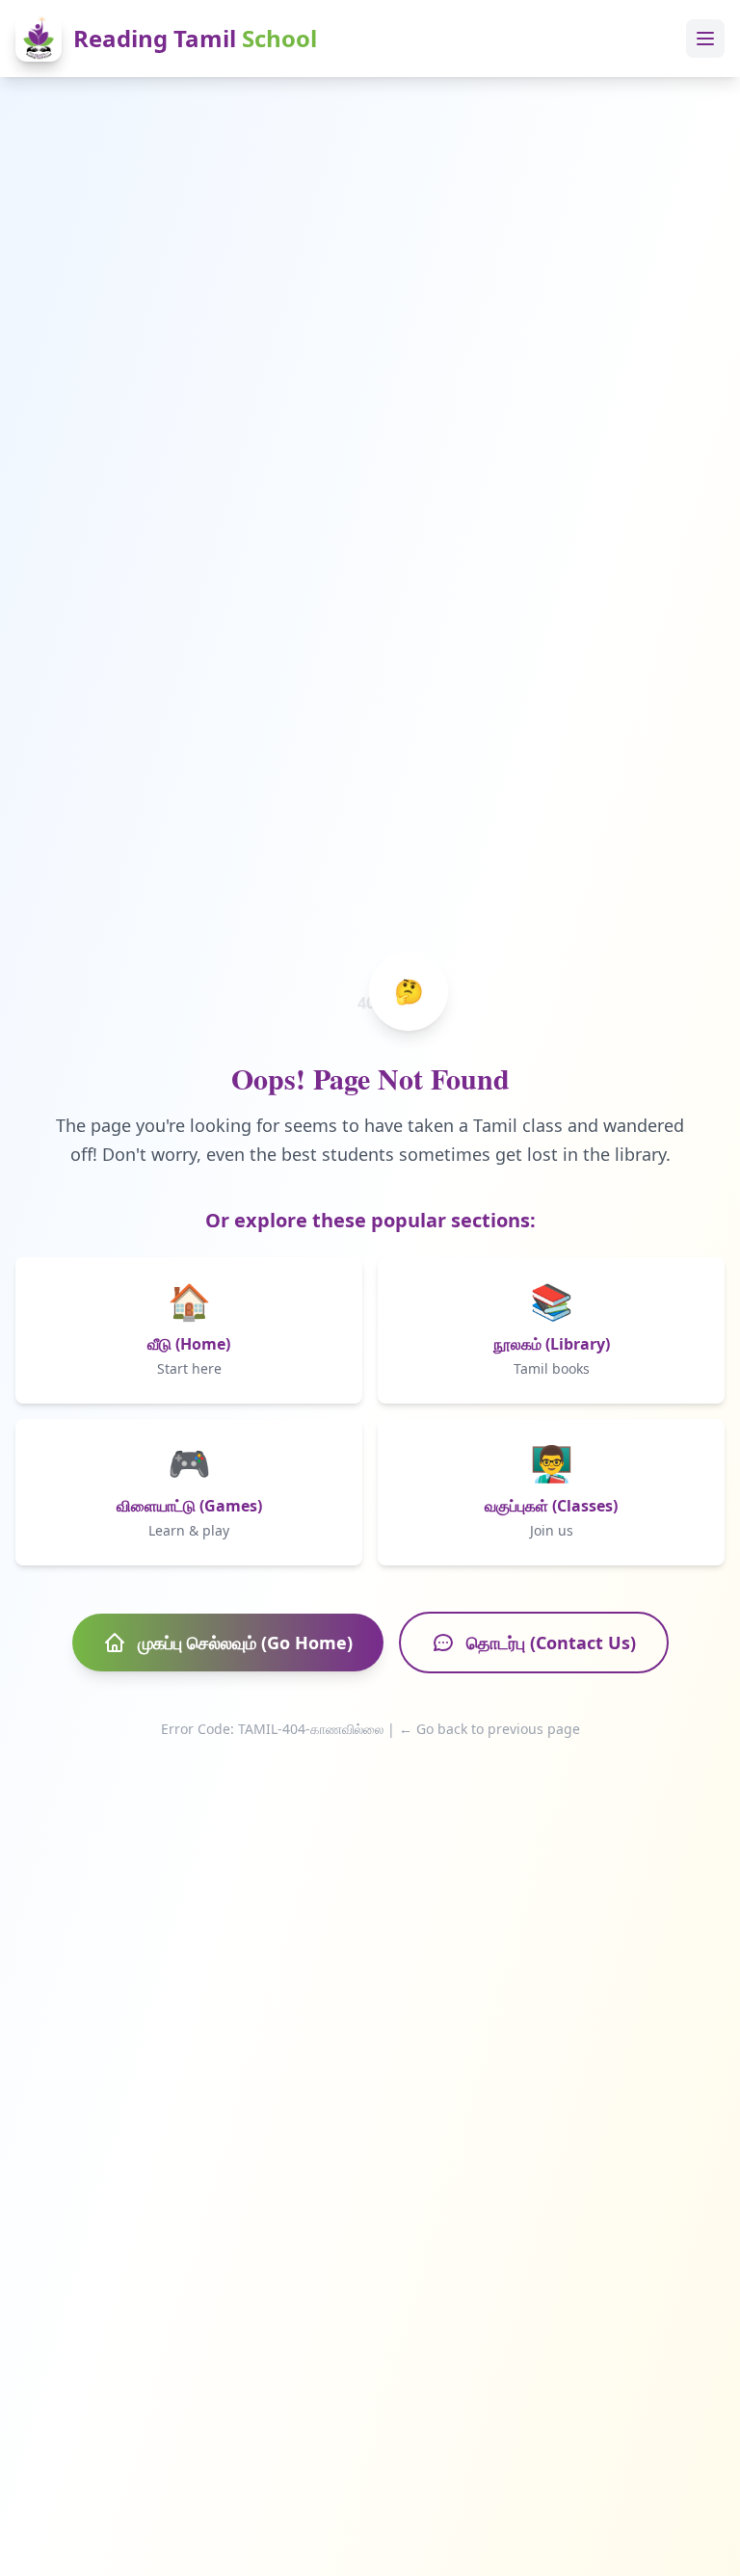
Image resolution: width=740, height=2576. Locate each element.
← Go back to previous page (489, 1729)
